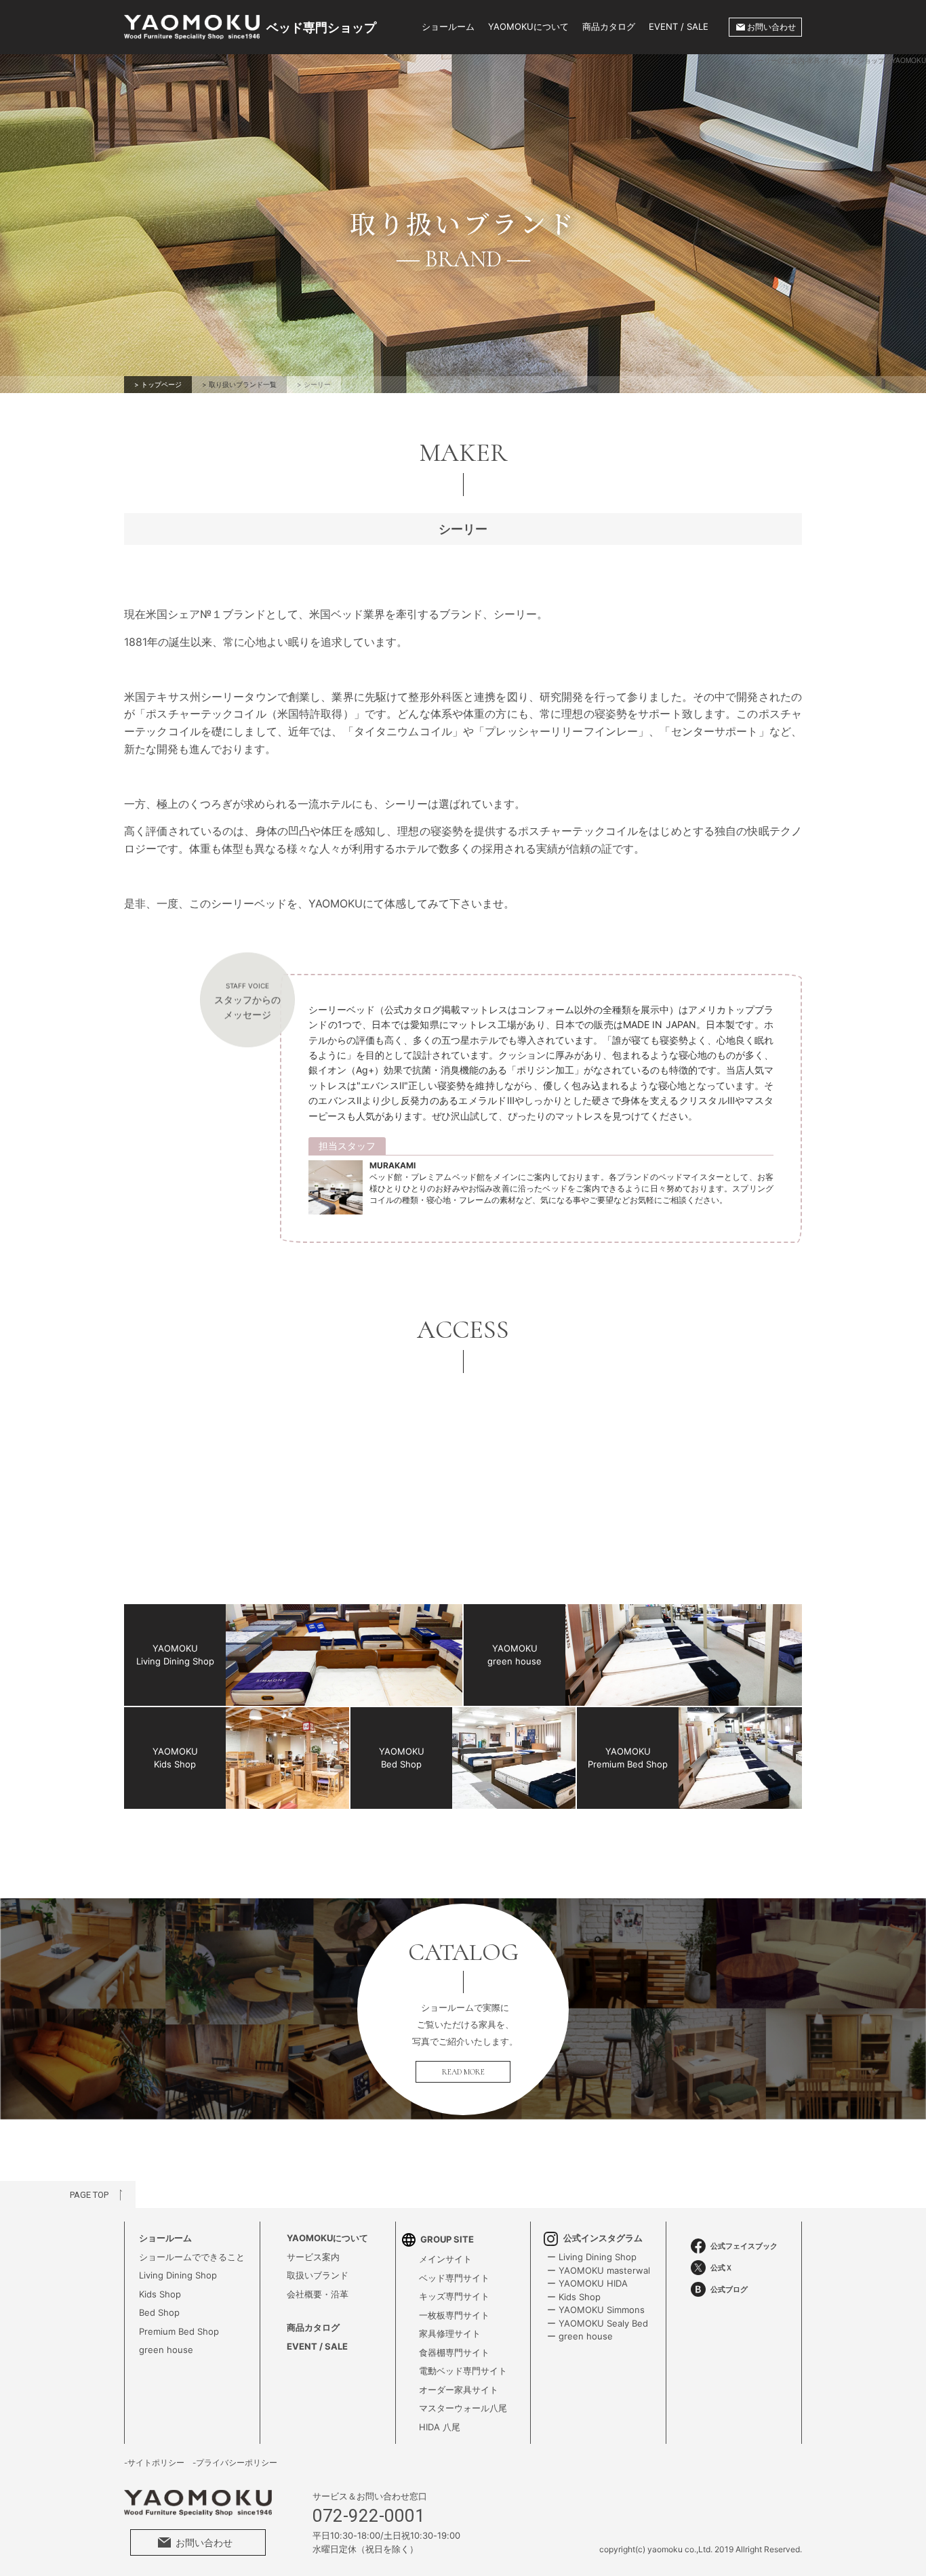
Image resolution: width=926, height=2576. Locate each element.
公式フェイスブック (744, 2246)
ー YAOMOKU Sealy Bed (598, 2323)
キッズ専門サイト (454, 2296)
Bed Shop (159, 2312)
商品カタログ (609, 26)
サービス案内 (313, 2257)
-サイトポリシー (154, 2463)
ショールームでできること (192, 2257)
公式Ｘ (722, 2268)
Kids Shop (160, 2294)
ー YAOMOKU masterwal (599, 2270)
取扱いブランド (318, 2275)
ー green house (580, 2336)
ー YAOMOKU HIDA (587, 2283)
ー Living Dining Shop (592, 2257)
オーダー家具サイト (459, 2390)
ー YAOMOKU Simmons (596, 2310)
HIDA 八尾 (440, 2427)
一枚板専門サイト (454, 2315)
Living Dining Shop (178, 2275)
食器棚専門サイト (454, 2352)
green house (166, 2350)
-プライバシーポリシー (235, 2463)
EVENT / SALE (679, 26)
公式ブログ (729, 2289)
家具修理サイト (450, 2333)
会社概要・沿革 (318, 2294)
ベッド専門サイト (454, 2278)
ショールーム (448, 26)
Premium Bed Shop (179, 2331)
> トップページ (158, 384)
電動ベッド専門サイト (463, 2371)
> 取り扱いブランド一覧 (239, 384)
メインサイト (445, 2259)
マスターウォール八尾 (463, 2408)
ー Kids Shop (574, 2297)
